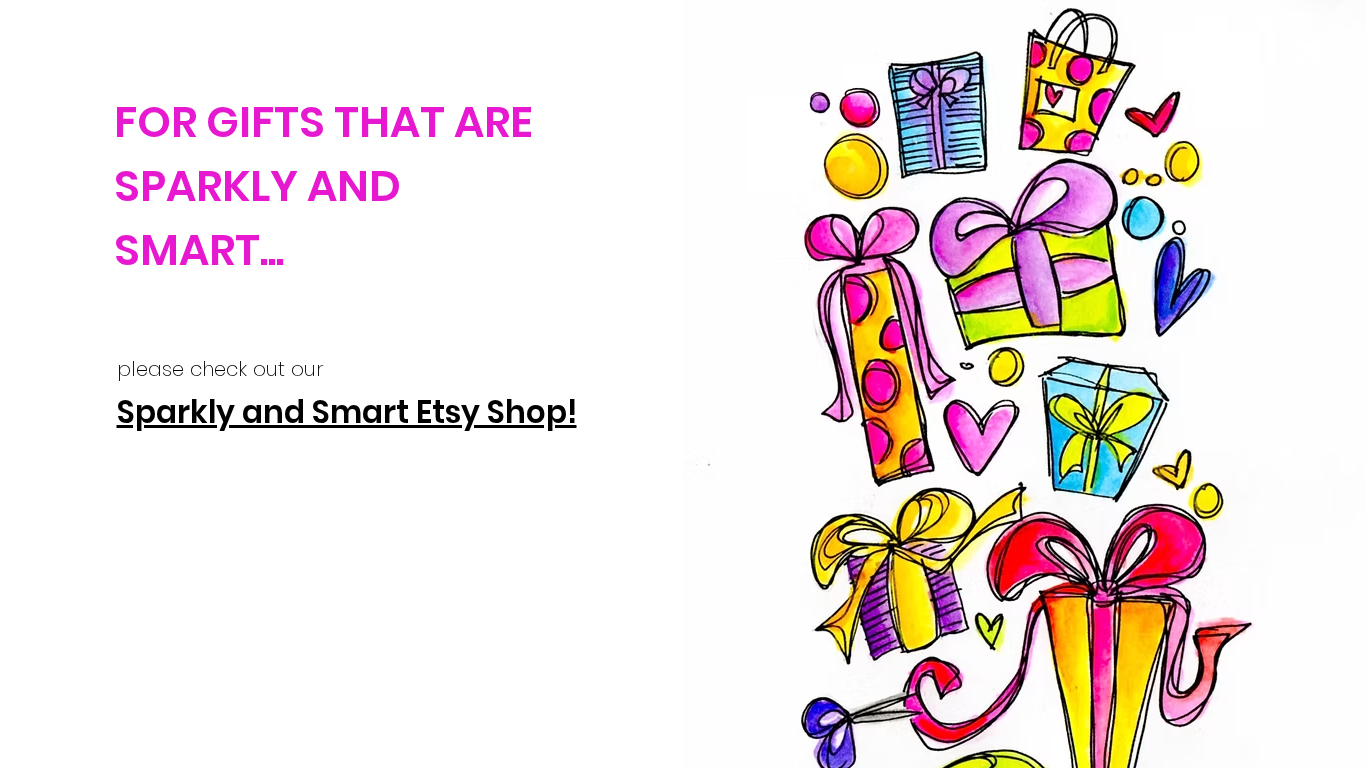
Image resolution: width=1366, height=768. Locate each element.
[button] (1309, 51)
